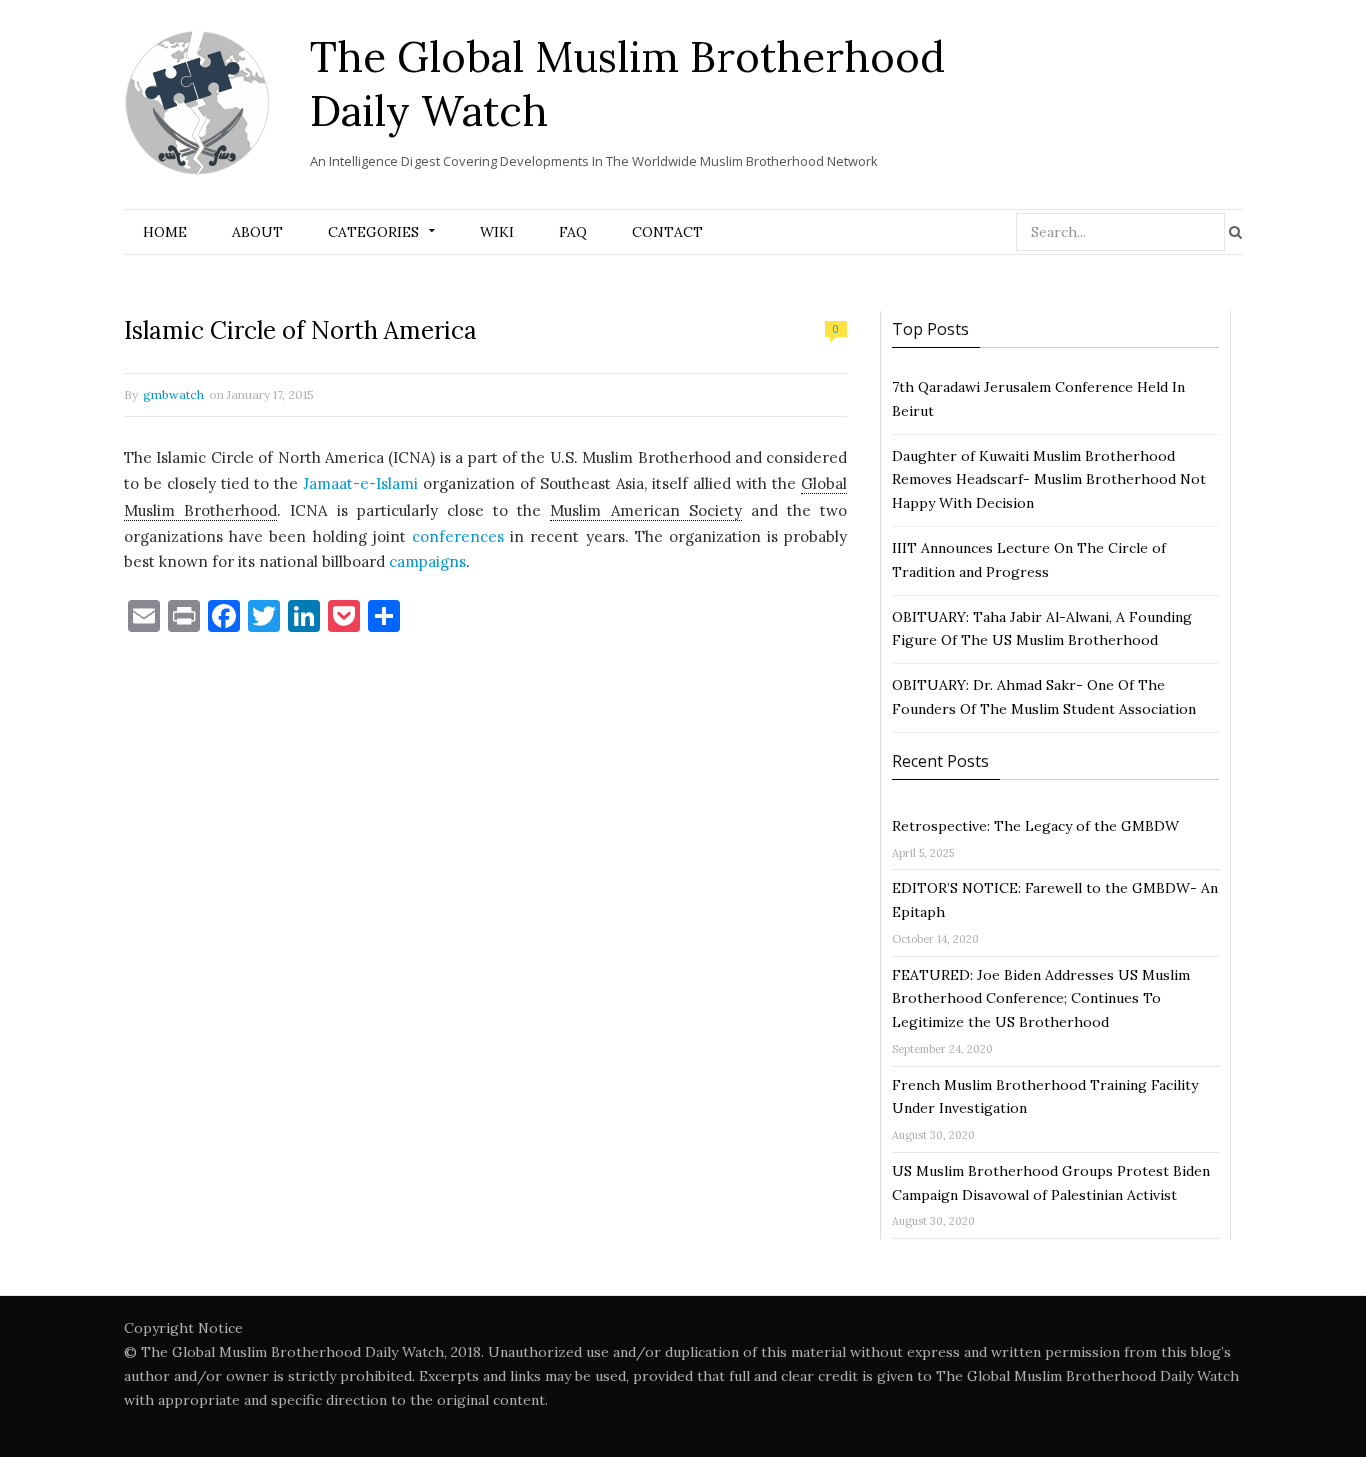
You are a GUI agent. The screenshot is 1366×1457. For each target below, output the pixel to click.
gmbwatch (173, 394)
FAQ (573, 232)
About (257, 232)
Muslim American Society (645, 510)
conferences (458, 536)
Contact (667, 232)
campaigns (427, 561)
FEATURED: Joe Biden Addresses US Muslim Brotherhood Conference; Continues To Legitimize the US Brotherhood (1041, 999)
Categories (373, 232)
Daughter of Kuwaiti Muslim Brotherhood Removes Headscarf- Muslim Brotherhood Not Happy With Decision (1049, 480)
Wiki (497, 232)
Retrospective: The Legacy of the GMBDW (1035, 826)
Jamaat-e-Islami (360, 483)
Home (165, 232)
